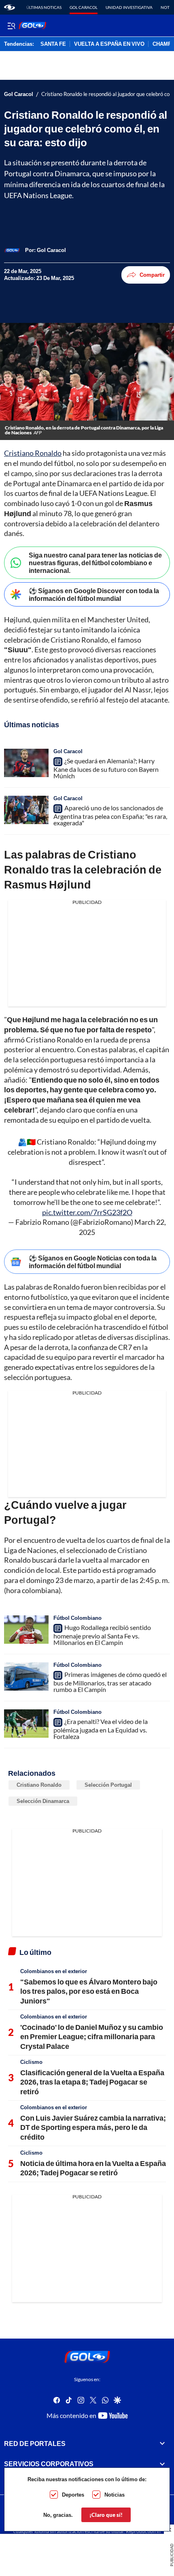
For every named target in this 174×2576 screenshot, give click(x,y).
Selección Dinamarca (43, 1801)
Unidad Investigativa (129, 7)
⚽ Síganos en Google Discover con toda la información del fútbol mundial (94, 594)
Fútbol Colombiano (77, 1618)
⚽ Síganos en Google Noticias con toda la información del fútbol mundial (93, 1262)
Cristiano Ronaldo (33, 453)
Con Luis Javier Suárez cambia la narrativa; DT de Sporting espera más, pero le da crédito (93, 2127)
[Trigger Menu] (11, 26)
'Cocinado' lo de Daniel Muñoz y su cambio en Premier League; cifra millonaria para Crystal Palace (92, 2037)
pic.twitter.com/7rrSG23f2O (87, 1212)
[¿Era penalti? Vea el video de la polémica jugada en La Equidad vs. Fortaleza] (26, 1724)
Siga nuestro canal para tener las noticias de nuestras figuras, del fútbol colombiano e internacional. (95, 563)
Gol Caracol (84, 7)
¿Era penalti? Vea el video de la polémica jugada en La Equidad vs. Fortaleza (101, 1729)
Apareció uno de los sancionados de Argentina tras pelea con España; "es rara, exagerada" (110, 815)
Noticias (115, 2495)
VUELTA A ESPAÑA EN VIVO (109, 44)
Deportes (73, 2495)
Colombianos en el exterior (54, 1971)
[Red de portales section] (162, 2443)
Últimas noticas (44, 7)
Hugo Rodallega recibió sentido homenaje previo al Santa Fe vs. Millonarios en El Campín (102, 1635)
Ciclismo (31, 2062)
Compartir (152, 275)
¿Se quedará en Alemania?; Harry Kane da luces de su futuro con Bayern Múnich (106, 768)
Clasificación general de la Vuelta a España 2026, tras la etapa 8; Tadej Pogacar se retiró (92, 2082)
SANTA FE (53, 44)
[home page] (10, 7)
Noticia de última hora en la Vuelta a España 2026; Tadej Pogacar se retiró (93, 2168)
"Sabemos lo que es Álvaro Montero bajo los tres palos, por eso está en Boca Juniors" (89, 1991)
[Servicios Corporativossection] (162, 2464)
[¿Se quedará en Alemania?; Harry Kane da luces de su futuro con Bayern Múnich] (26, 763)
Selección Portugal (108, 1785)
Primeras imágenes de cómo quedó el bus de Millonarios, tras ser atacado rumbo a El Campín (110, 1682)
